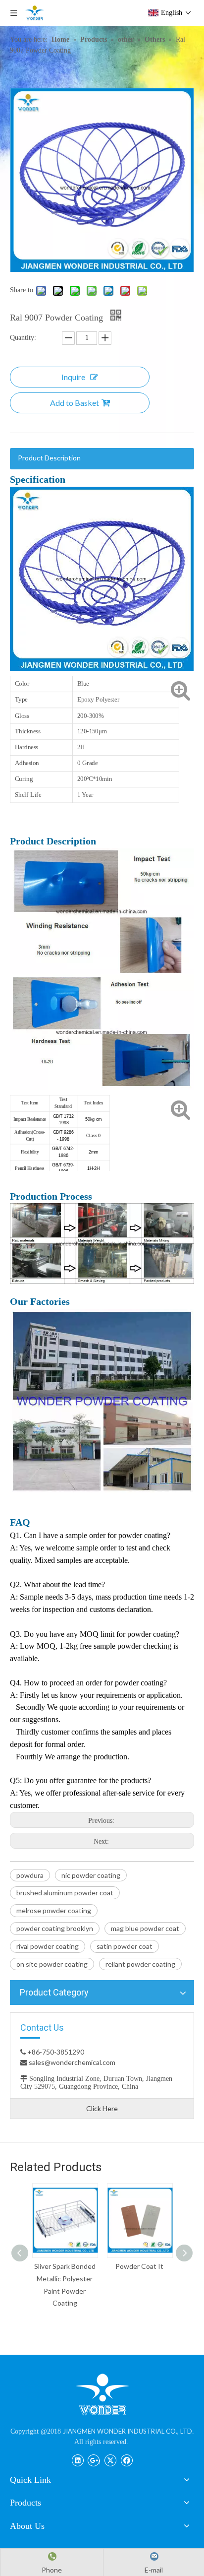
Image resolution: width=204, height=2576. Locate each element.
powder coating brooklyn (55, 1928)
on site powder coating (52, 1964)
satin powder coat (125, 1946)
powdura (30, 1875)
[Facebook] (127, 2459)
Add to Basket (75, 403)
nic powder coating (91, 1875)
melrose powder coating (54, 1910)
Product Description (49, 458)
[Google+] (94, 2459)
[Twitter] (110, 2459)
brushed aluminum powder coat (65, 1893)
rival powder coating (48, 1946)
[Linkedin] (77, 2459)
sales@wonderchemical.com (71, 2062)
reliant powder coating (140, 1964)
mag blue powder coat (145, 1928)
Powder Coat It (139, 2266)
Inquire (73, 377)
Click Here (102, 2108)
